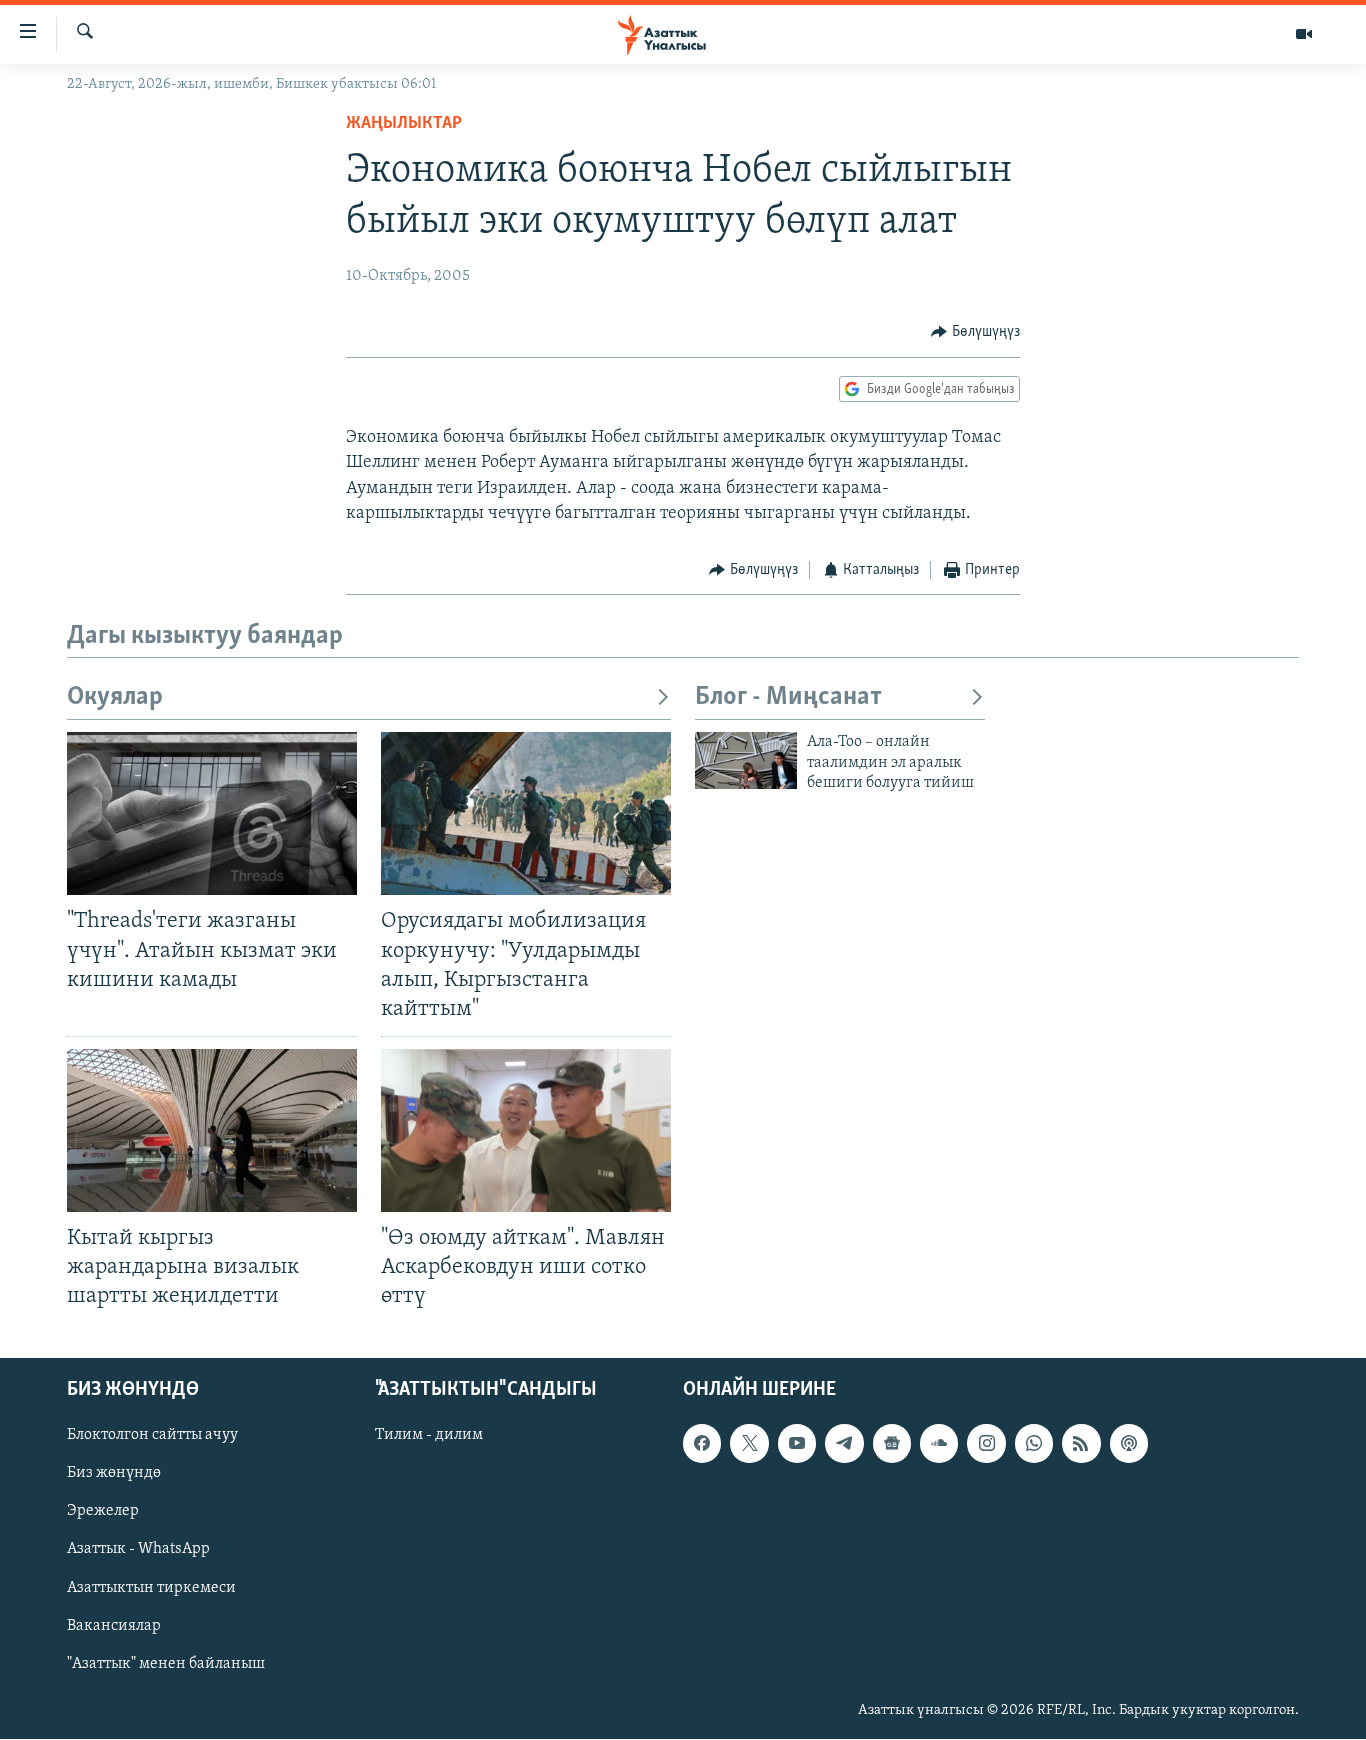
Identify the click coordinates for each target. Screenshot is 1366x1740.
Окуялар (115, 697)
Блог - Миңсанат (788, 697)
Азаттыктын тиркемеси (151, 1588)
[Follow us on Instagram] (986, 1444)
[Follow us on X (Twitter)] (749, 1444)
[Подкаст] (1129, 1444)
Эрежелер (103, 1512)
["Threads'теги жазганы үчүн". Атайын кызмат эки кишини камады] (212, 813)
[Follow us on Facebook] (702, 1444)
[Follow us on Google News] (892, 1444)
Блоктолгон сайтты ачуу (152, 1436)
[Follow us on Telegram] (844, 1444)
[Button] (975, 332)
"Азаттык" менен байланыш (166, 1664)
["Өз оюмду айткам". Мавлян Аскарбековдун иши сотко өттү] (526, 1130)
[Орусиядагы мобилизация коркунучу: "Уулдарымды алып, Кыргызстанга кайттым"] (526, 813)
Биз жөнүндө (114, 1474)
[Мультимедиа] (1304, 34)
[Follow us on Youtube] (797, 1444)
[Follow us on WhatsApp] (1034, 1444)
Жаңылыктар (404, 124)
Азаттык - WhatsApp (138, 1550)
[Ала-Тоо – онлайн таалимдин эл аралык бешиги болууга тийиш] (746, 760)
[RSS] (1081, 1444)
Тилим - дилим (429, 1436)
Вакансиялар (114, 1626)
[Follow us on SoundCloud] (939, 1444)
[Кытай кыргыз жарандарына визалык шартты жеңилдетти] (212, 1130)
